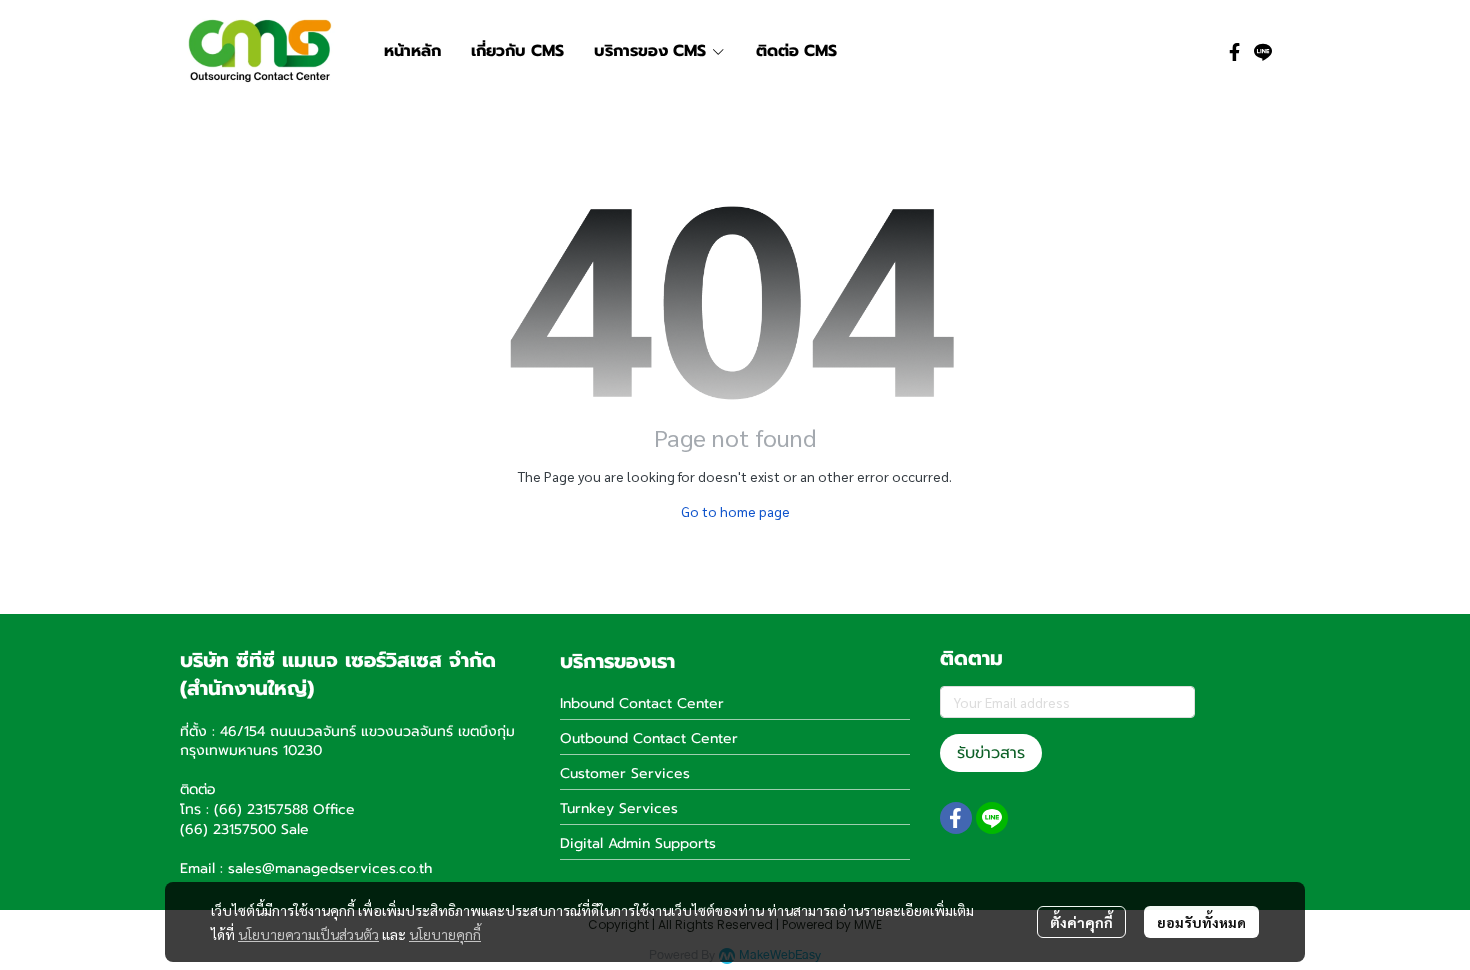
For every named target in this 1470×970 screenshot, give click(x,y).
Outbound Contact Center (649, 738)
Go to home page (735, 511)
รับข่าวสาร (991, 753)
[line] (1263, 51)
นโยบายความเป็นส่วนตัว (308, 934)
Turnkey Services (619, 808)
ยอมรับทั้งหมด (1201, 922)
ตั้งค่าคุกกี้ (1081, 922)
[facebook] (1235, 51)
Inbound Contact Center (642, 703)
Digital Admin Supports (638, 843)
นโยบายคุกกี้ (445, 934)
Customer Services (625, 773)
